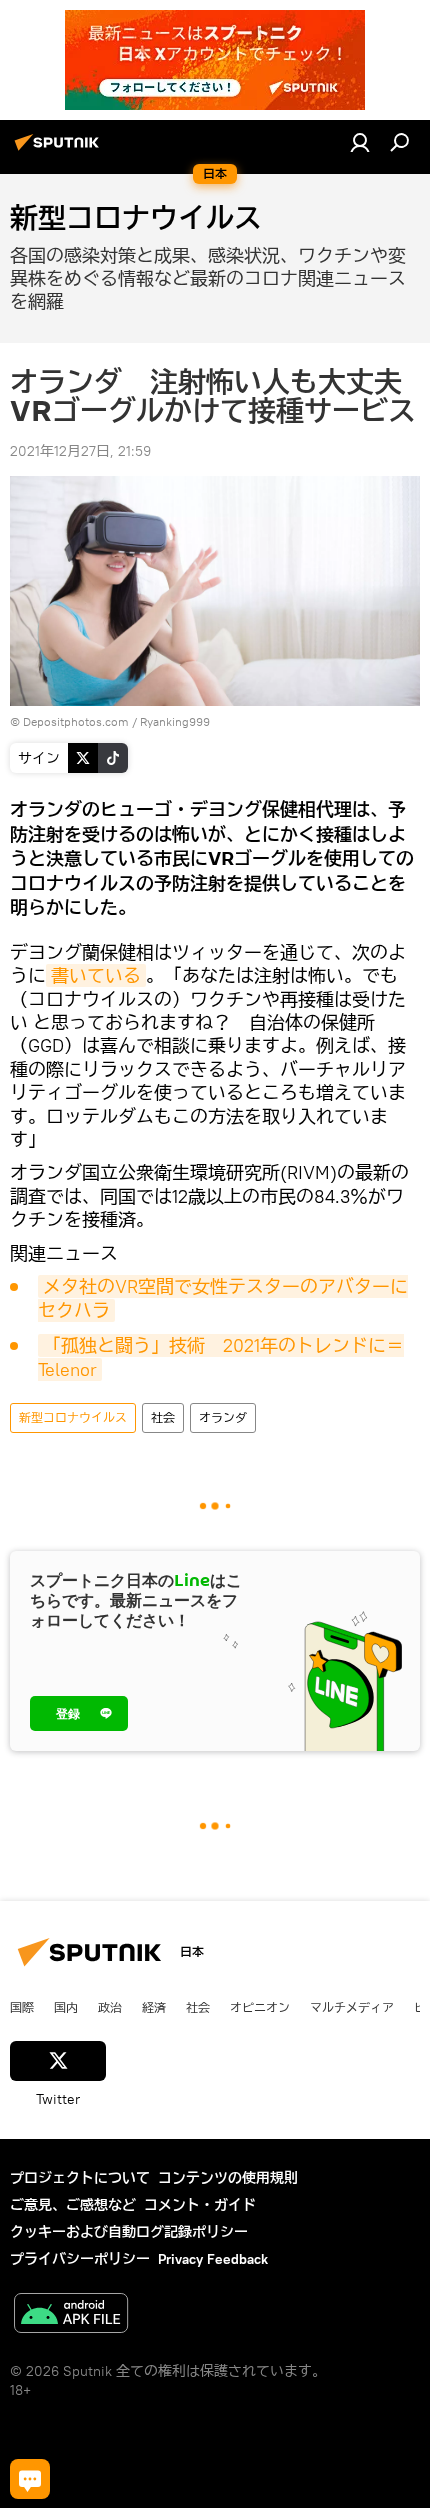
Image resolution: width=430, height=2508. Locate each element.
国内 (66, 2007)
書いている (96, 975)
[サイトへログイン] (360, 142)
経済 (154, 2007)
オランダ (223, 1417)
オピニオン (260, 2007)
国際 (22, 2007)
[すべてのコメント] (30, 2479)
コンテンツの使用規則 (228, 2178)
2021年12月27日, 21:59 (80, 451)
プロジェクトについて (80, 2178)
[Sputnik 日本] (60, 150)
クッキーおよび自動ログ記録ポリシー (129, 2232)
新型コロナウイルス (73, 1417)
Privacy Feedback (213, 2259)
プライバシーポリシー (80, 2259)
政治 (110, 2007)
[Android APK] (71, 2315)
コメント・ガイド (200, 2205)
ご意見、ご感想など (73, 2205)
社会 (163, 1417)
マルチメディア (352, 2007)
